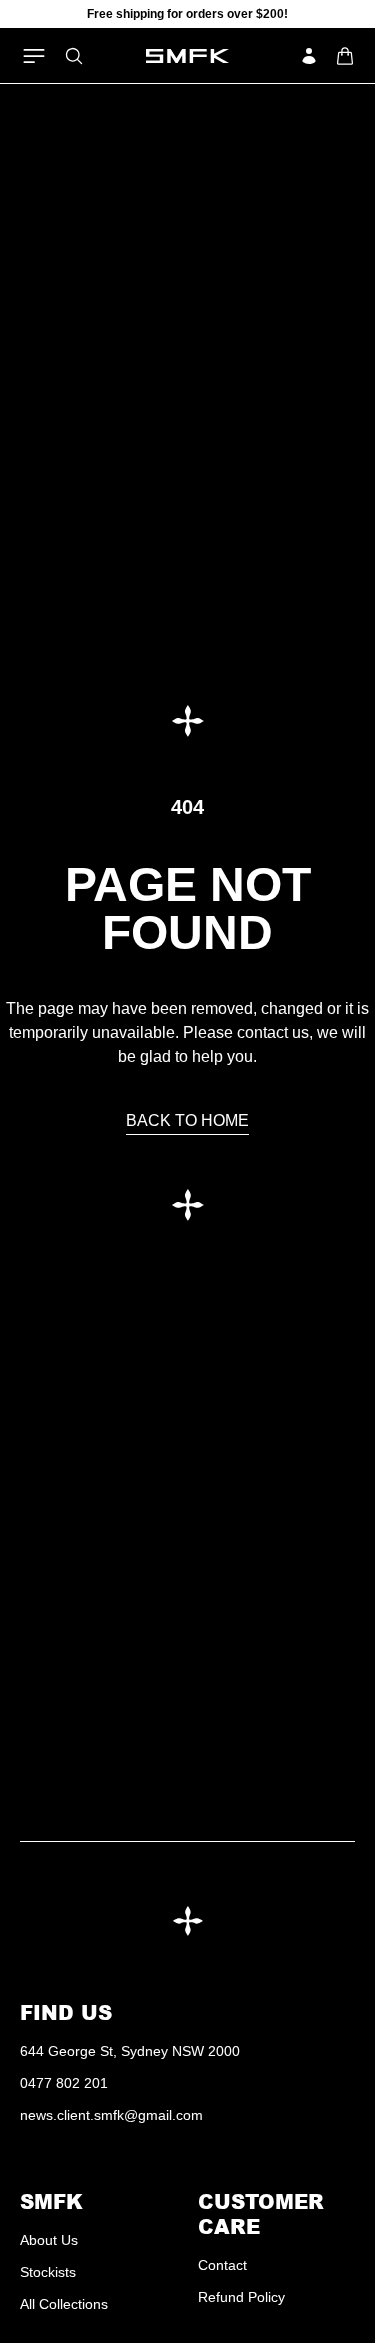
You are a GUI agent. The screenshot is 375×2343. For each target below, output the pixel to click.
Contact (222, 2265)
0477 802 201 (64, 2083)
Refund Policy (241, 2297)
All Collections (64, 2304)
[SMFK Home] (187, 56)
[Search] (74, 56)
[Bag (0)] (345, 56)
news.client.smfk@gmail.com (111, 2115)
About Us (49, 2240)
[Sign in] (309, 56)
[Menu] (34, 56)
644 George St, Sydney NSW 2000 (130, 2051)
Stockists (48, 2272)
